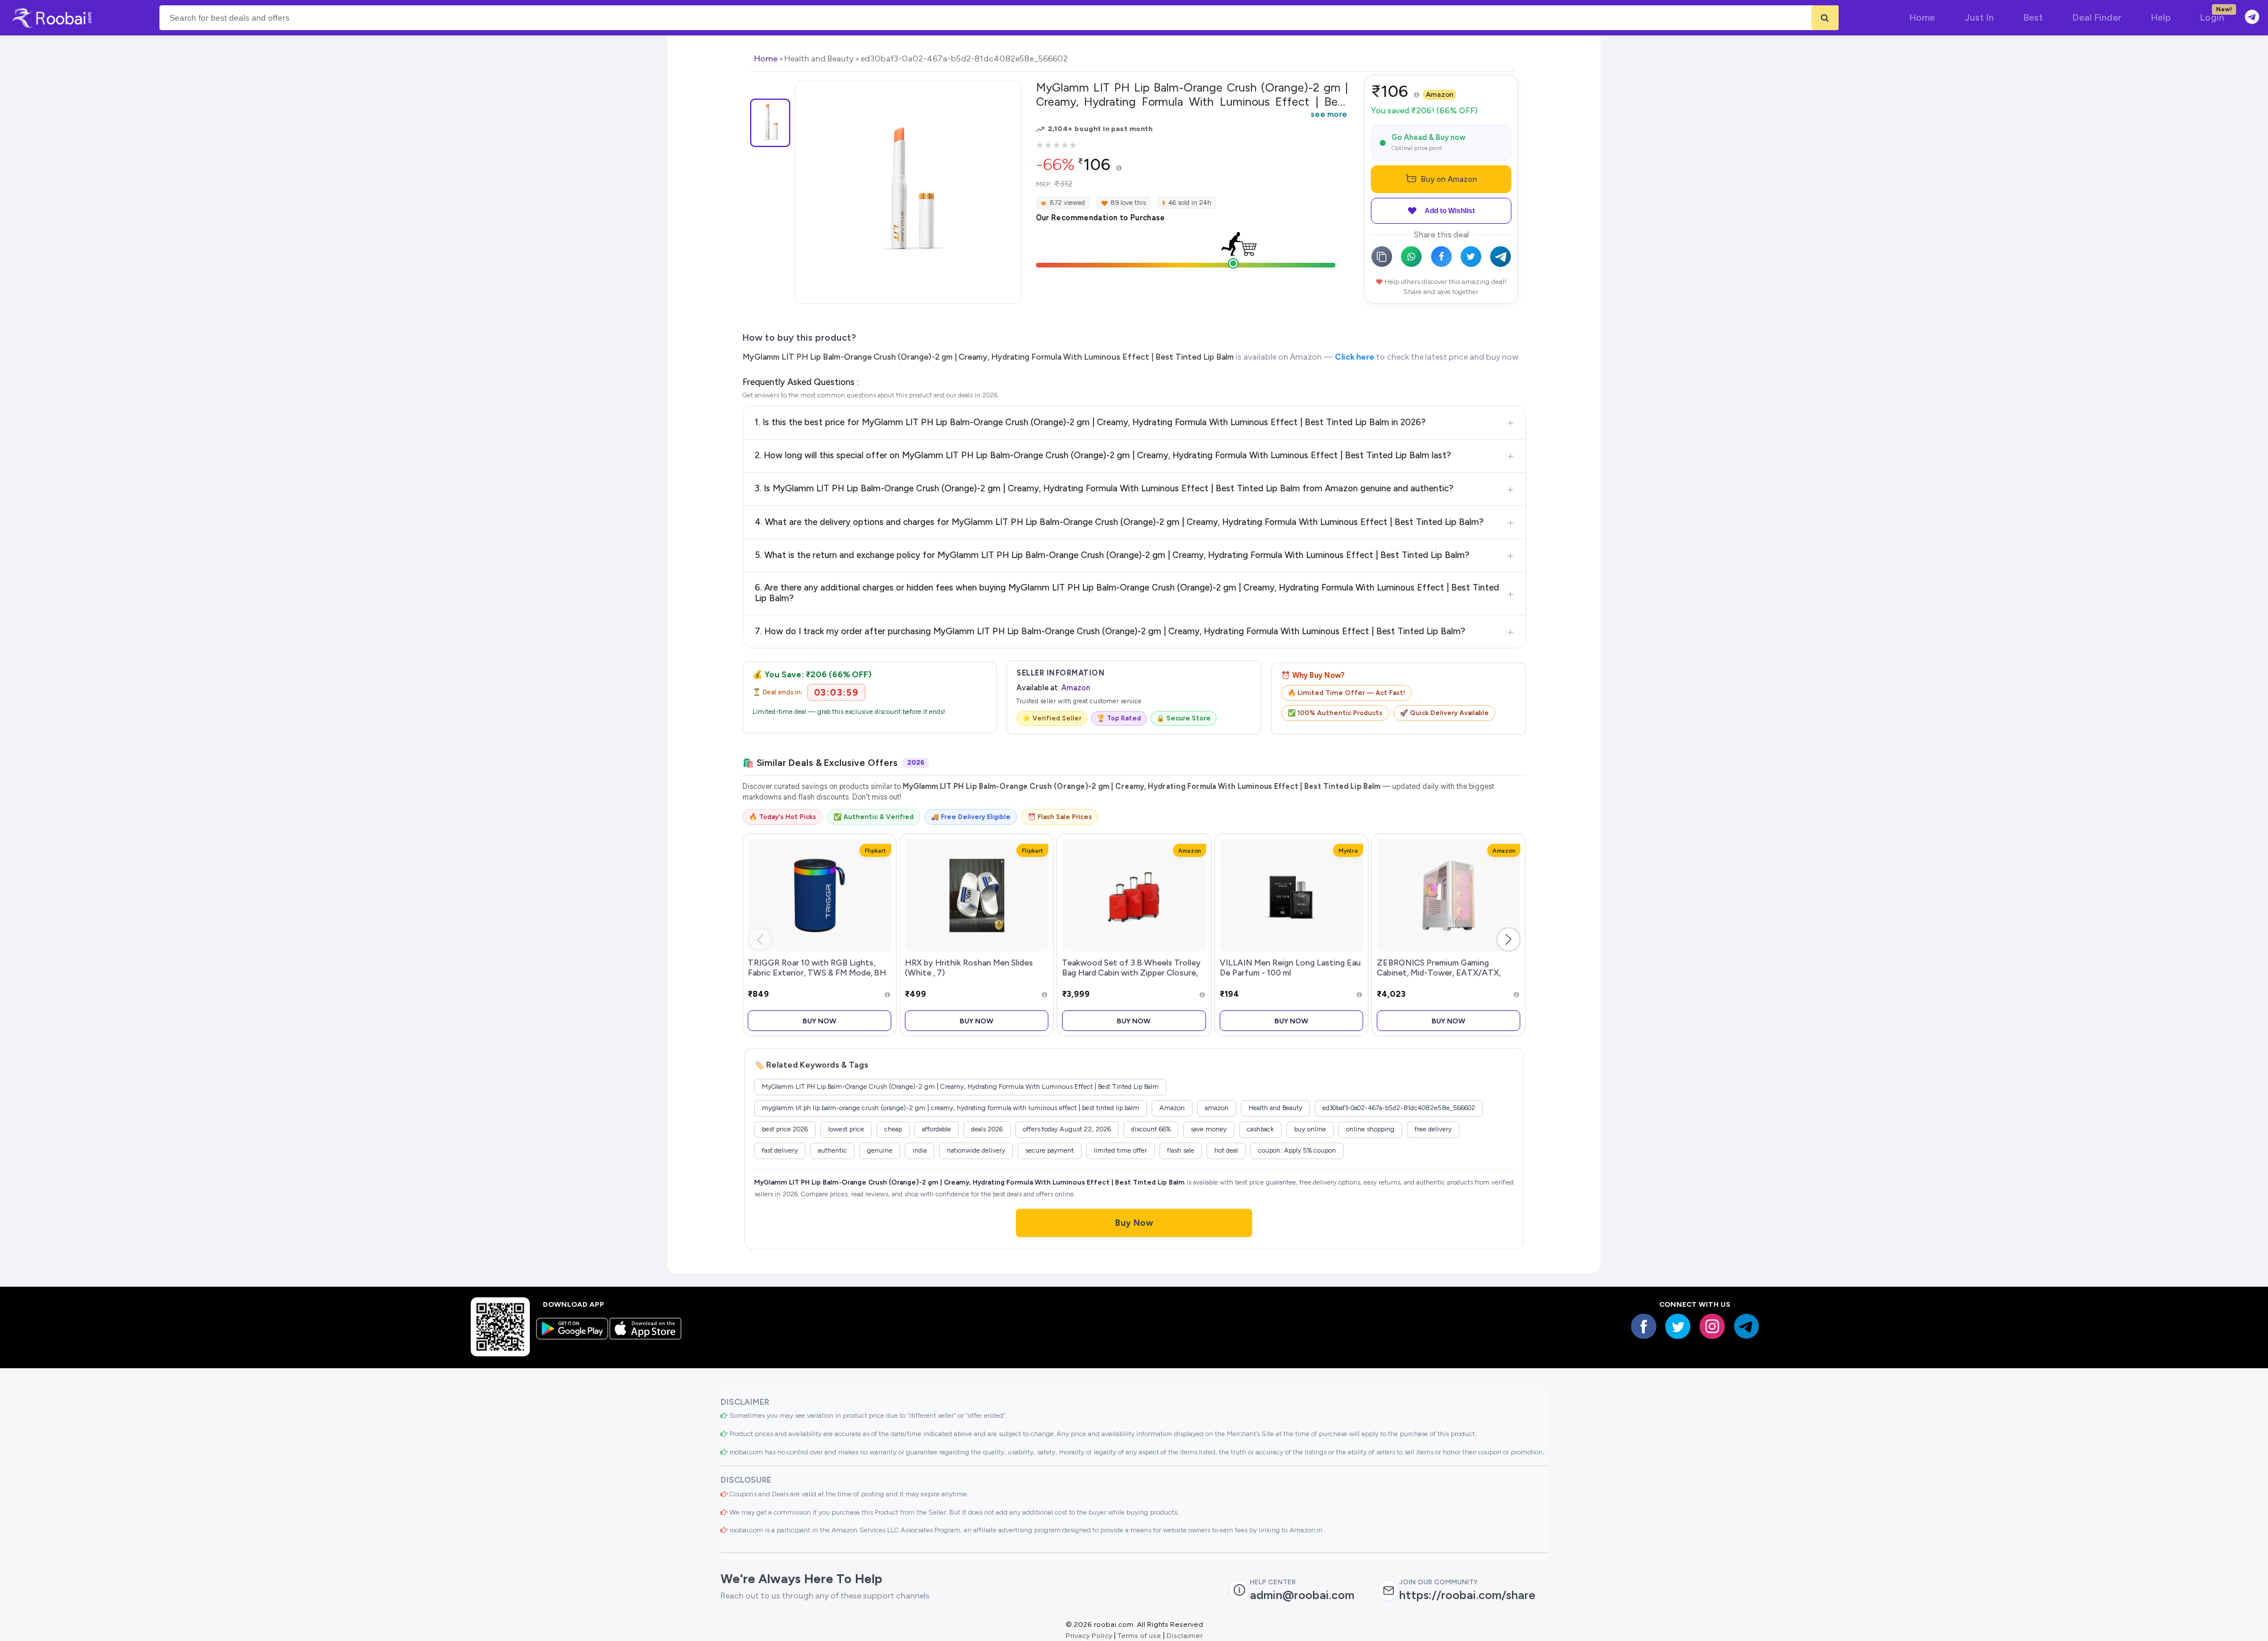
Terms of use (1139, 1635)
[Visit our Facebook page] (1644, 1326)
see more (1329, 114)
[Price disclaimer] (1119, 169)
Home (766, 59)
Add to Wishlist (1450, 211)
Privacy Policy (1089, 1635)
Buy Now (819, 1021)
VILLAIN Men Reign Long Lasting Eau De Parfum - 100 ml (1290, 968)
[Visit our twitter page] (1678, 1326)
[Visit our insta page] (1712, 1326)
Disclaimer (1184, 1635)
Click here (1355, 357)
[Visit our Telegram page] (1746, 1326)
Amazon (1440, 94)
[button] (1508, 939)
